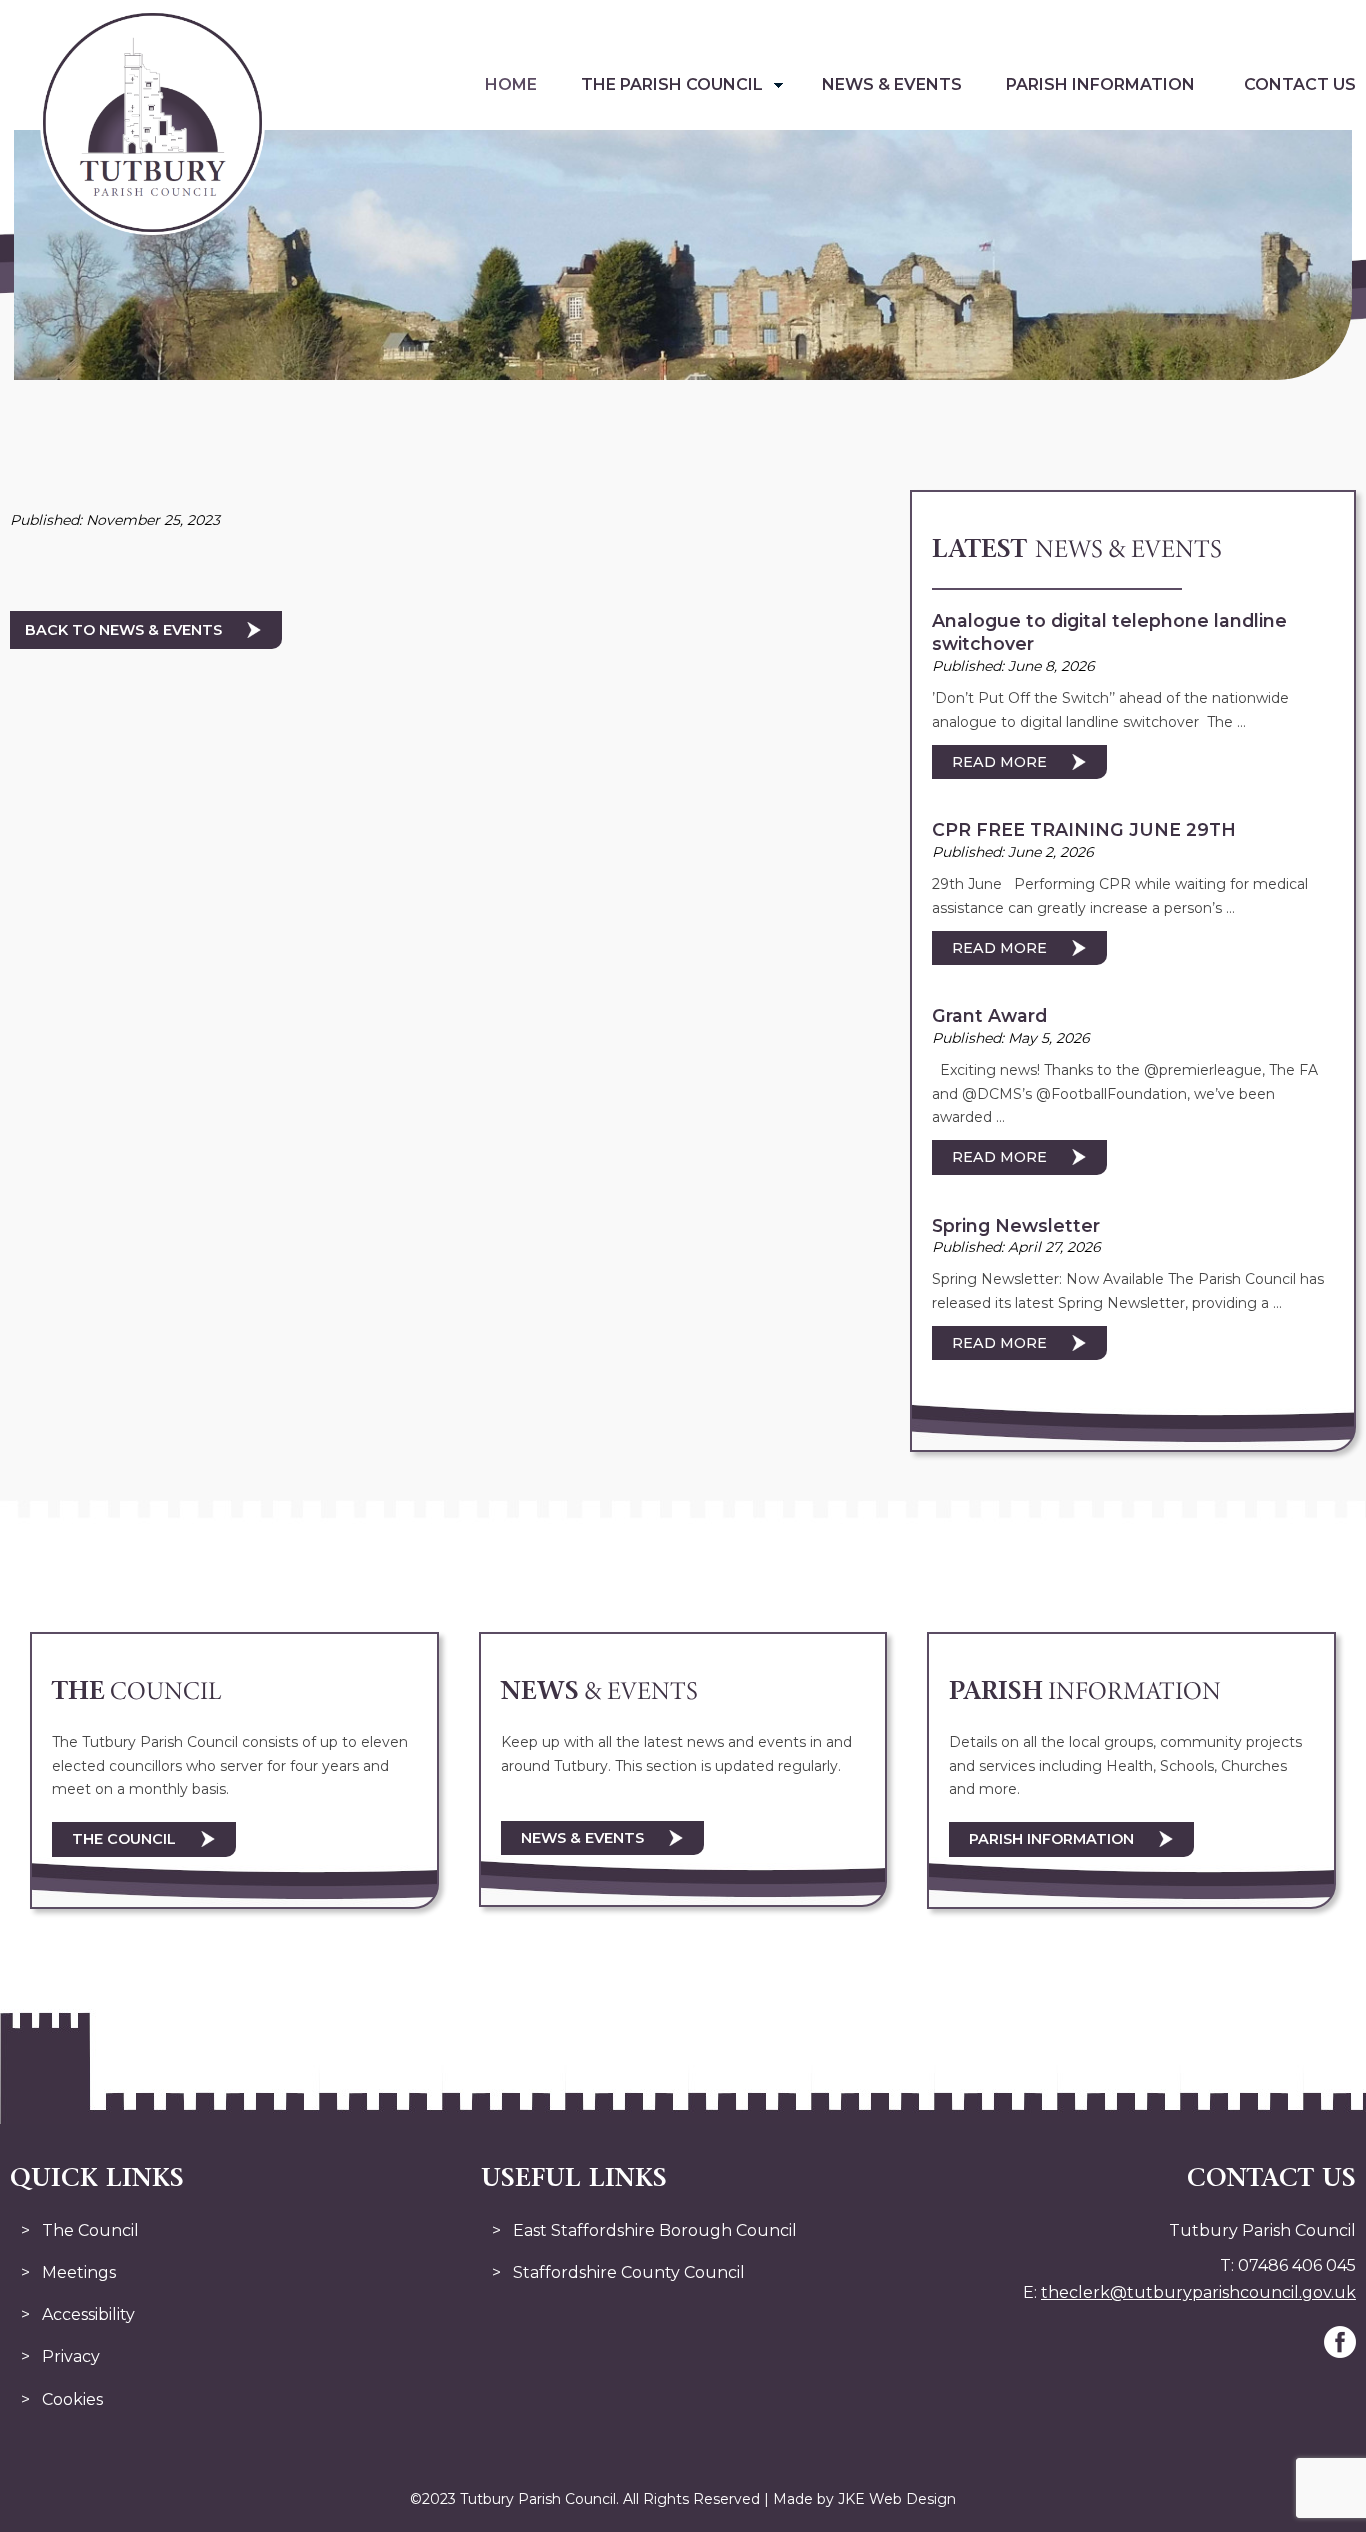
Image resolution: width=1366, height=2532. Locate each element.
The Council (124, 1839)
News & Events (892, 84)
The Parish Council (672, 84)
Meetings (79, 2272)
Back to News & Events (123, 630)
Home (511, 84)
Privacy (71, 2356)
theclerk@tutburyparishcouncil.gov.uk (1198, 2292)
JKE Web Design (897, 2499)
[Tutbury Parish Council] (152, 229)
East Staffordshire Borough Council (655, 2230)
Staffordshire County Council (629, 2272)
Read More (999, 762)
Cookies (72, 2399)
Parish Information (1100, 84)
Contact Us (1300, 84)
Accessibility (88, 2314)
